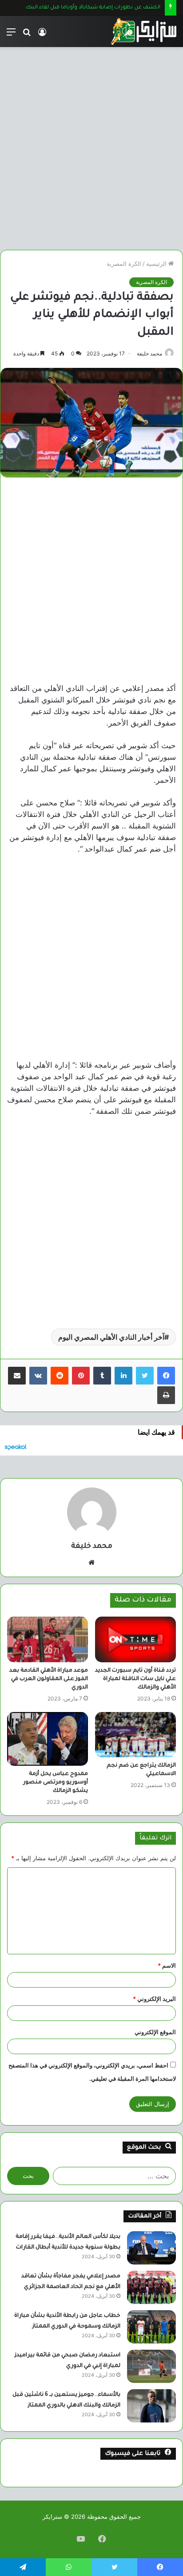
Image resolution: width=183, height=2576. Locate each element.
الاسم (167, 1965)
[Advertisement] (91, 145)
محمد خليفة (149, 353)
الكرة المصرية (124, 264)
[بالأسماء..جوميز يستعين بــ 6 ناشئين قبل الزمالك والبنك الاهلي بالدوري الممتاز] (151, 2406)
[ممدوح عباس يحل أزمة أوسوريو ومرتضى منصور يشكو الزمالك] (48, 1739)
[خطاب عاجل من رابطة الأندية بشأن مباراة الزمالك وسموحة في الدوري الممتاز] (151, 2327)
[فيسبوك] (166, 1376)
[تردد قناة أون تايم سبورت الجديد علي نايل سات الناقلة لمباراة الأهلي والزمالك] (135, 1639)
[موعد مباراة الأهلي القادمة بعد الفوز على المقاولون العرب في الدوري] (48, 1639)
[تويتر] (145, 1376)
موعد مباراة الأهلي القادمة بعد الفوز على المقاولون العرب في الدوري (49, 1679)
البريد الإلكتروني (154, 1999)
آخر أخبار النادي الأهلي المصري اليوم (111, 1337)
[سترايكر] (143, 32)
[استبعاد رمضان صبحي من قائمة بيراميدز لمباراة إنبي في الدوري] (151, 2366)
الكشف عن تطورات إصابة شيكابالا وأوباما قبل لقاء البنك (93, 8)
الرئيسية (157, 264)
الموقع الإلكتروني (155, 2032)
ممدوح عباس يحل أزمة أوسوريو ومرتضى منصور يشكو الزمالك (56, 1783)
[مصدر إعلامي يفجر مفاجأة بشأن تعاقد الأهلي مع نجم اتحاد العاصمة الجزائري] (151, 2287)
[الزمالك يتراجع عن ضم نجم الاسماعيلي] (135, 1735)
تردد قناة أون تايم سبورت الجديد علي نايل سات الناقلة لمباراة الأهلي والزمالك (135, 1679)
